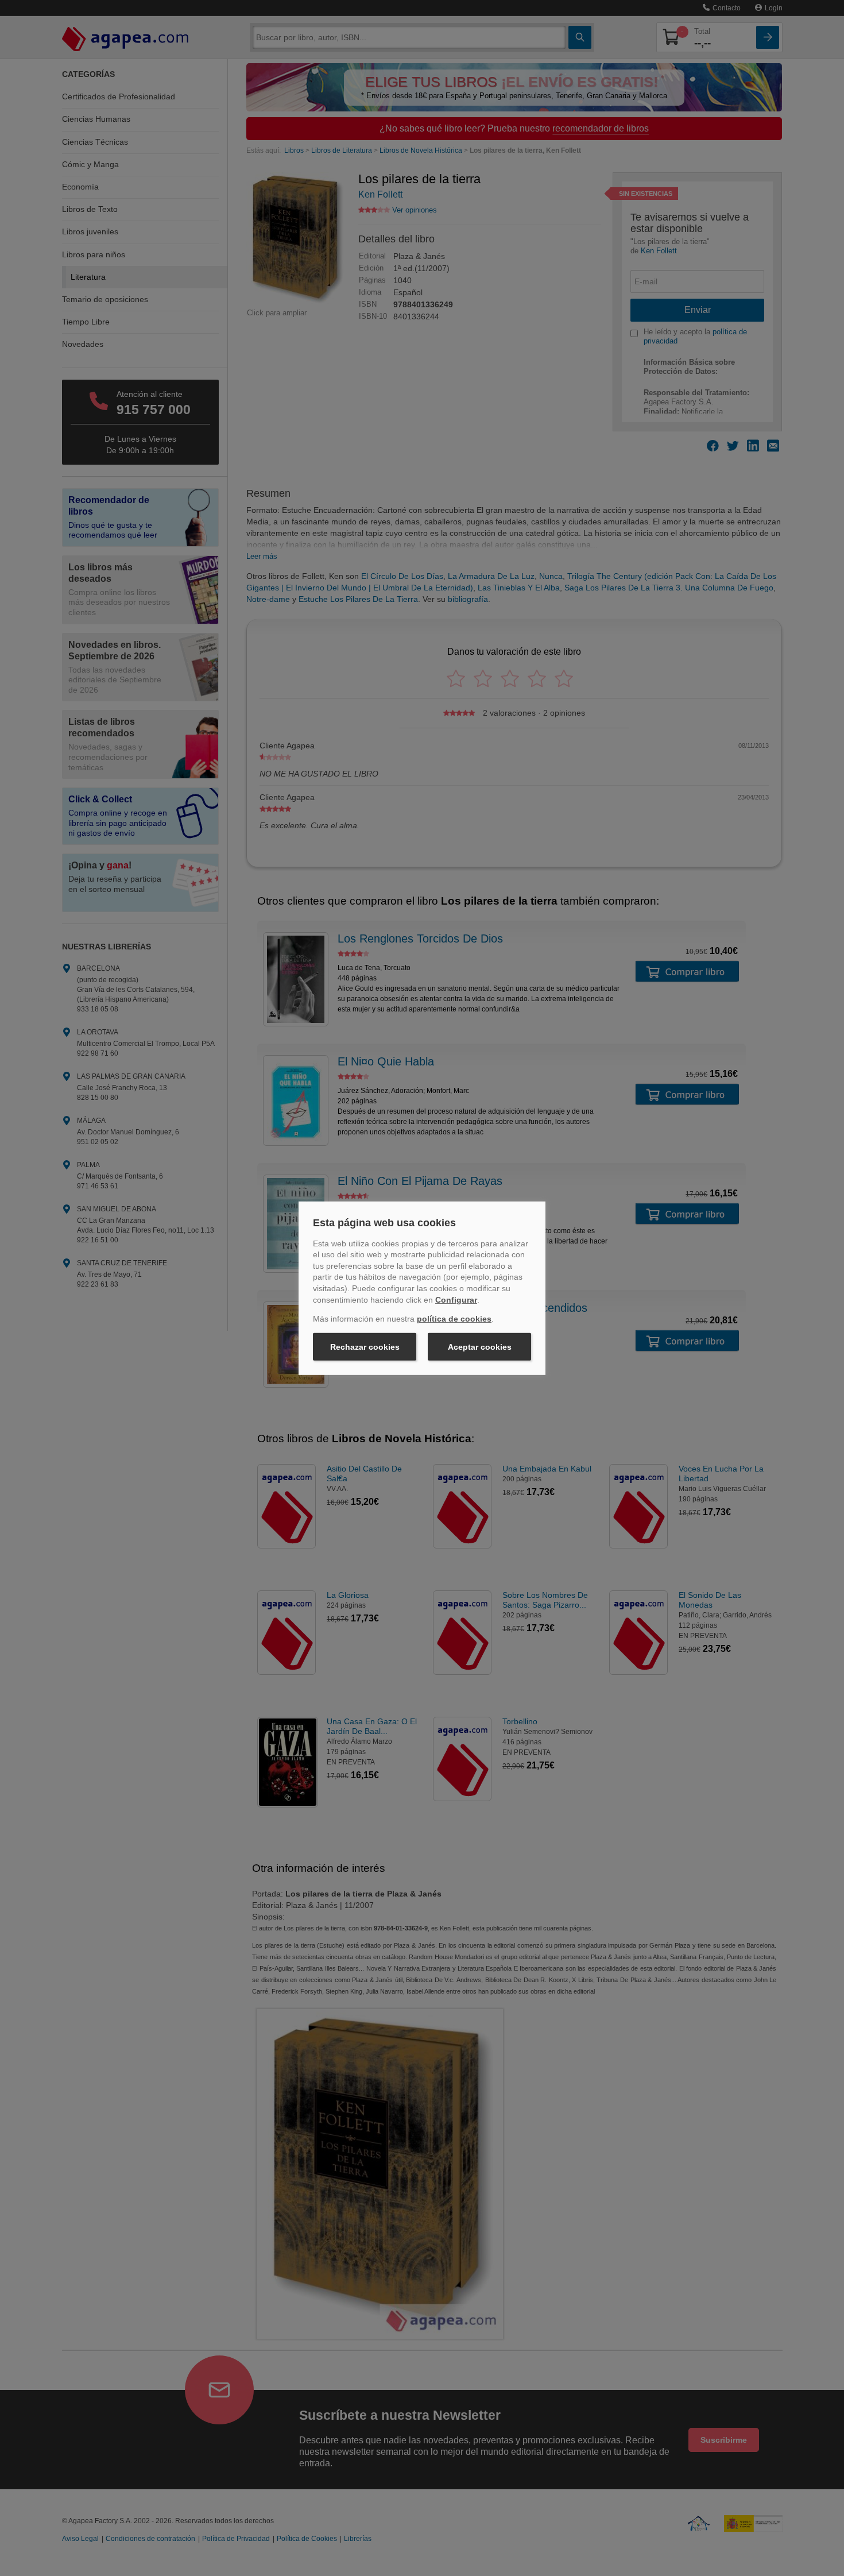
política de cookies (454, 1319)
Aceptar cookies (480, 1347)
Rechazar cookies (365, 1347)
